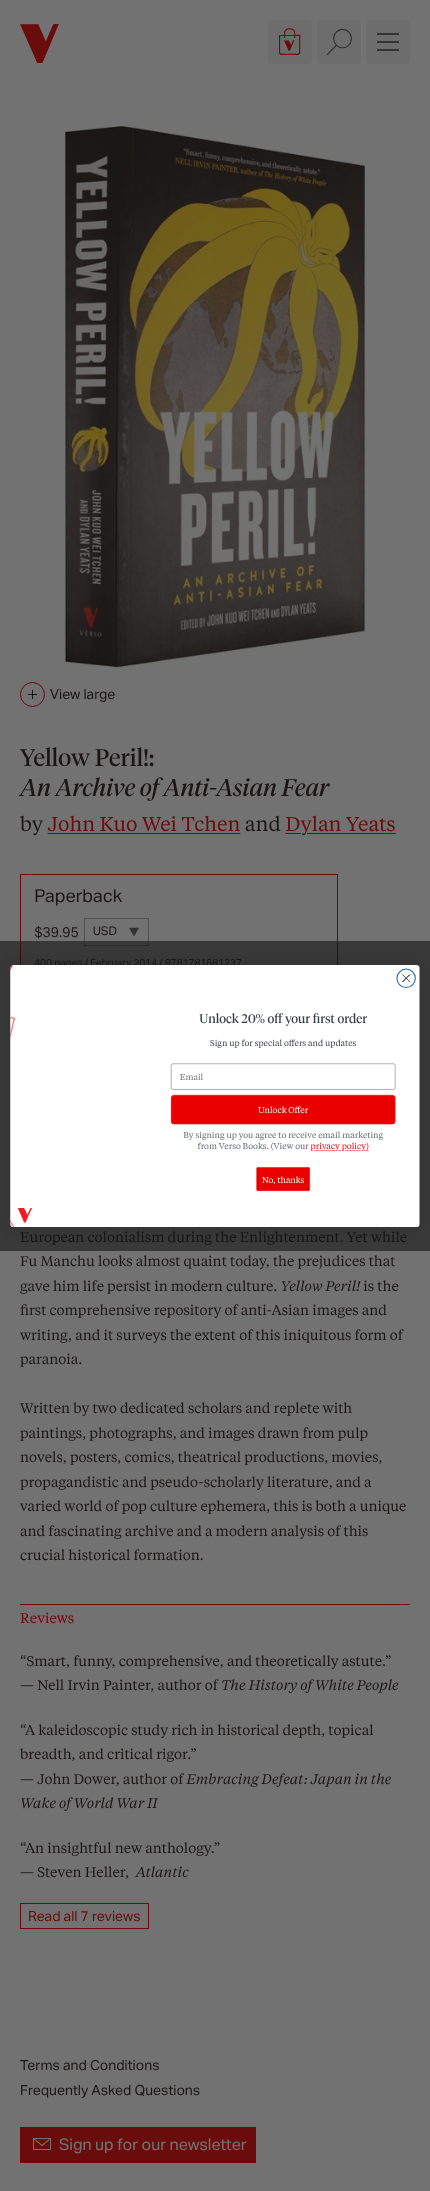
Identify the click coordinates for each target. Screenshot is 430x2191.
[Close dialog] (406, 978)
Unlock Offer (283, 1109)
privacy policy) (340, 1145)
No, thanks (283, 1178)
